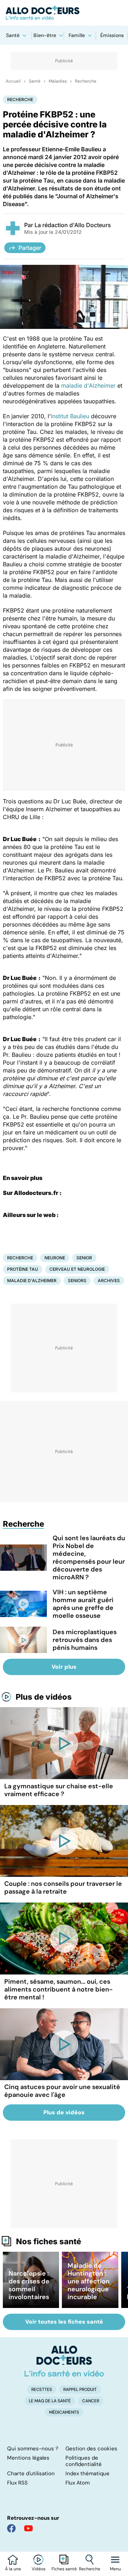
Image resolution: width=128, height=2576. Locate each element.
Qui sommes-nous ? (33, 2449)
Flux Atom (78, 2483)
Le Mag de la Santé (50, 2401)
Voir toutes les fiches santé (64, 2322)
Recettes (42, 2389)
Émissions (112, 35)
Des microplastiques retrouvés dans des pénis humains (85, 1640)
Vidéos (39, 2569)
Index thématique (87, 2473)
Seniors (77, 1281)
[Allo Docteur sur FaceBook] (11, 2528)
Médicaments (64, 2412)
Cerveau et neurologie (77, 1269)
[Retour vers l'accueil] (64, 13)
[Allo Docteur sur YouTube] (28, 2528)
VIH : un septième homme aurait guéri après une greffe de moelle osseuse (83, 1604)
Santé (13, 35)
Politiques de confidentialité (84, 2461)
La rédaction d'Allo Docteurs (73, 225)
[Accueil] (64, 2361)
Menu (115, 2569)
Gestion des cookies (91, 2449)
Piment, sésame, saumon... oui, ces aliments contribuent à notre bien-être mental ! (58, 1989)
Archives (109, 1281)
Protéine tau (23, 1269)
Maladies (58, 81)
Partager (30, 248)
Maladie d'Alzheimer (32, 1281)
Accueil (13, 81)
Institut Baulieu (70, 416)
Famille (77, 35)
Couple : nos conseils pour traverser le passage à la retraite (63, 1888)
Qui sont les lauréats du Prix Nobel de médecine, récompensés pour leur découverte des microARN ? (89, 1558)
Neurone (55, 1258)
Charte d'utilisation (31, 2473)
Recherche (90, 2569)
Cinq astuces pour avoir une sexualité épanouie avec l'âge (62, 2091)
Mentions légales (28, 2458)
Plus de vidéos (44, 1697)
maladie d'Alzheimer (88, 385)
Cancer (91, 2401)
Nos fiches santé (49, 2241)
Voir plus (64, 1667)
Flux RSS (17, 2483)
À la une (13, 2569)
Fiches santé (64, 2569)
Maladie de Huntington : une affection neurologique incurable (89, 2281)
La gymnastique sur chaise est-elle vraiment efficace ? (59, 1790)
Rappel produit (80, 2389)
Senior (84, 1258)
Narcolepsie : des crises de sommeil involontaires (29, 2285)
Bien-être (45, 35)
